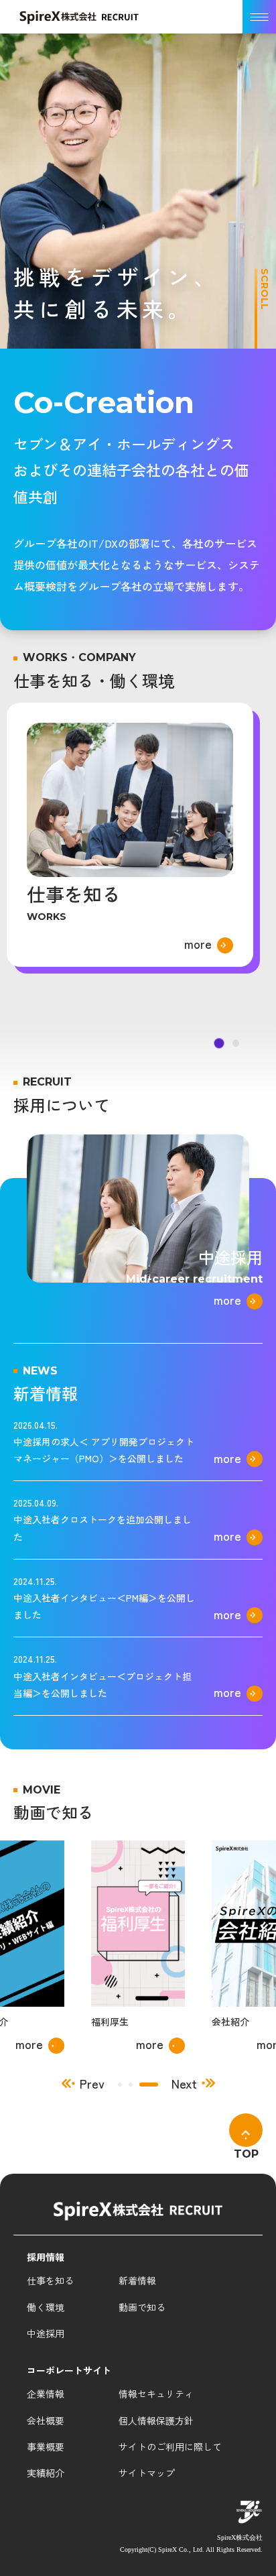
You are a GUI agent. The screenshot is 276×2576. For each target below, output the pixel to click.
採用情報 (46, 2257)
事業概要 (46, 2447)
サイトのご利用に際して (170, 2447)
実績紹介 (46, 2473)
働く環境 (46, 2307)
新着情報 (137, 2280)
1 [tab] (127, 2085)
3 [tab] (156, 2085)
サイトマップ (147, 2473)
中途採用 (46, 2333)
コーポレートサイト (69, 2370)
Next (184, 2084)
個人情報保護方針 (156, 2420)
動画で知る (142, 2307)
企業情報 (46, 2394)
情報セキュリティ (156, 2394)
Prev (92, 2084)
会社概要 (46, 2420)
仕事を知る (50, 2280)
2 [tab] (145, 2085)
